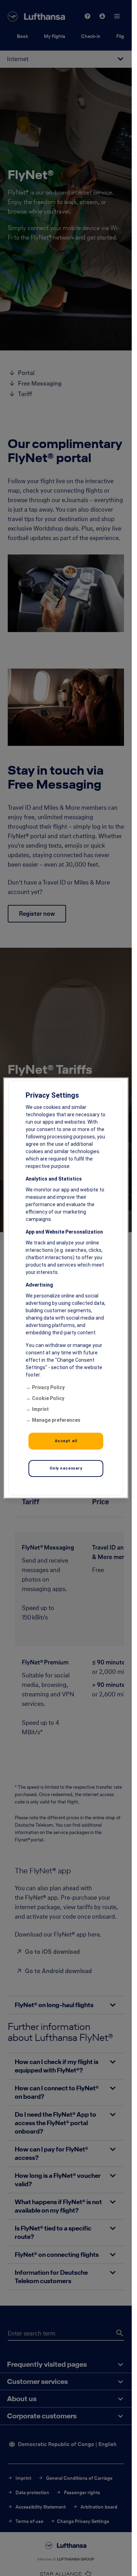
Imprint (40, 1409)
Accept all (66, 1441)
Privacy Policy (48, 1387)
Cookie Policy (48, 1398)
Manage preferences (56, 1420)
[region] (66, 1288)
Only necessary (66, 1468)
